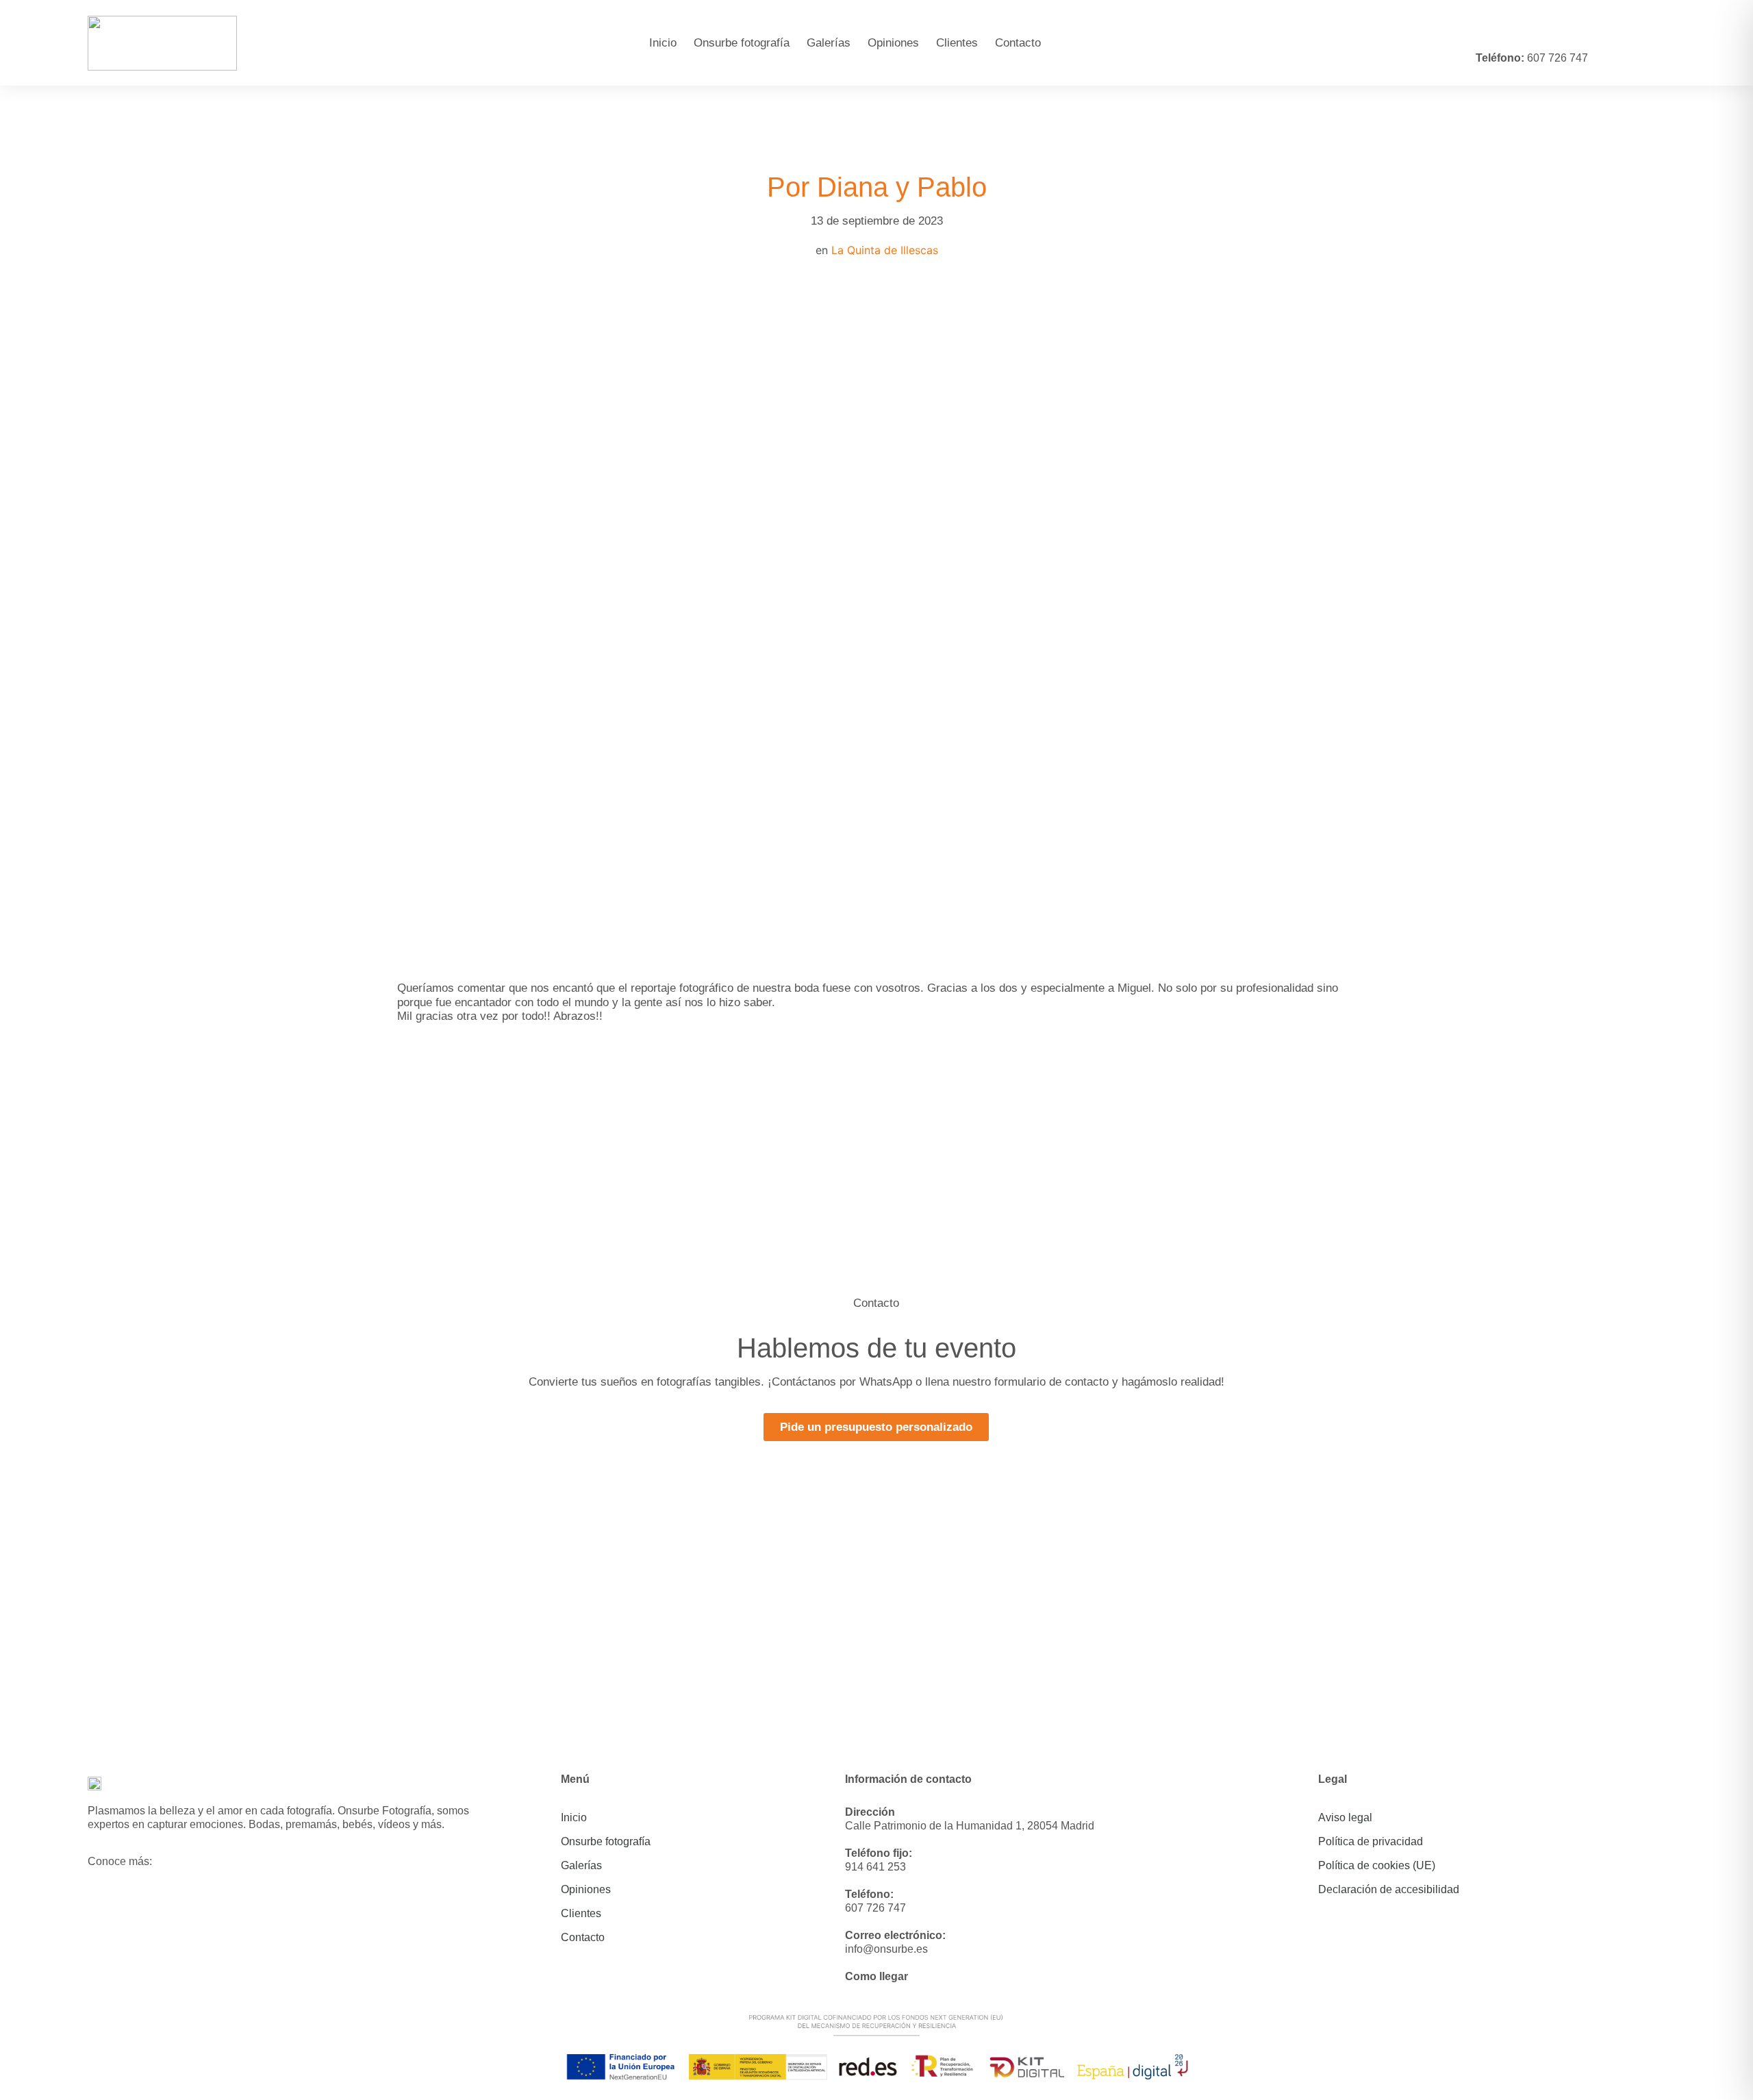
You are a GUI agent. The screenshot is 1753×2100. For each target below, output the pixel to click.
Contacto (1018, 43)
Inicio (663, 43)
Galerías (829, 43)
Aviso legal (1345, 1817)
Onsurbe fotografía (742, 43)
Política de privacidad (1371, 1841)
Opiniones (893, 43)
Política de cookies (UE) (1377, 1865)
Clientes (957, 43)
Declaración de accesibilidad (1389, 1889)
